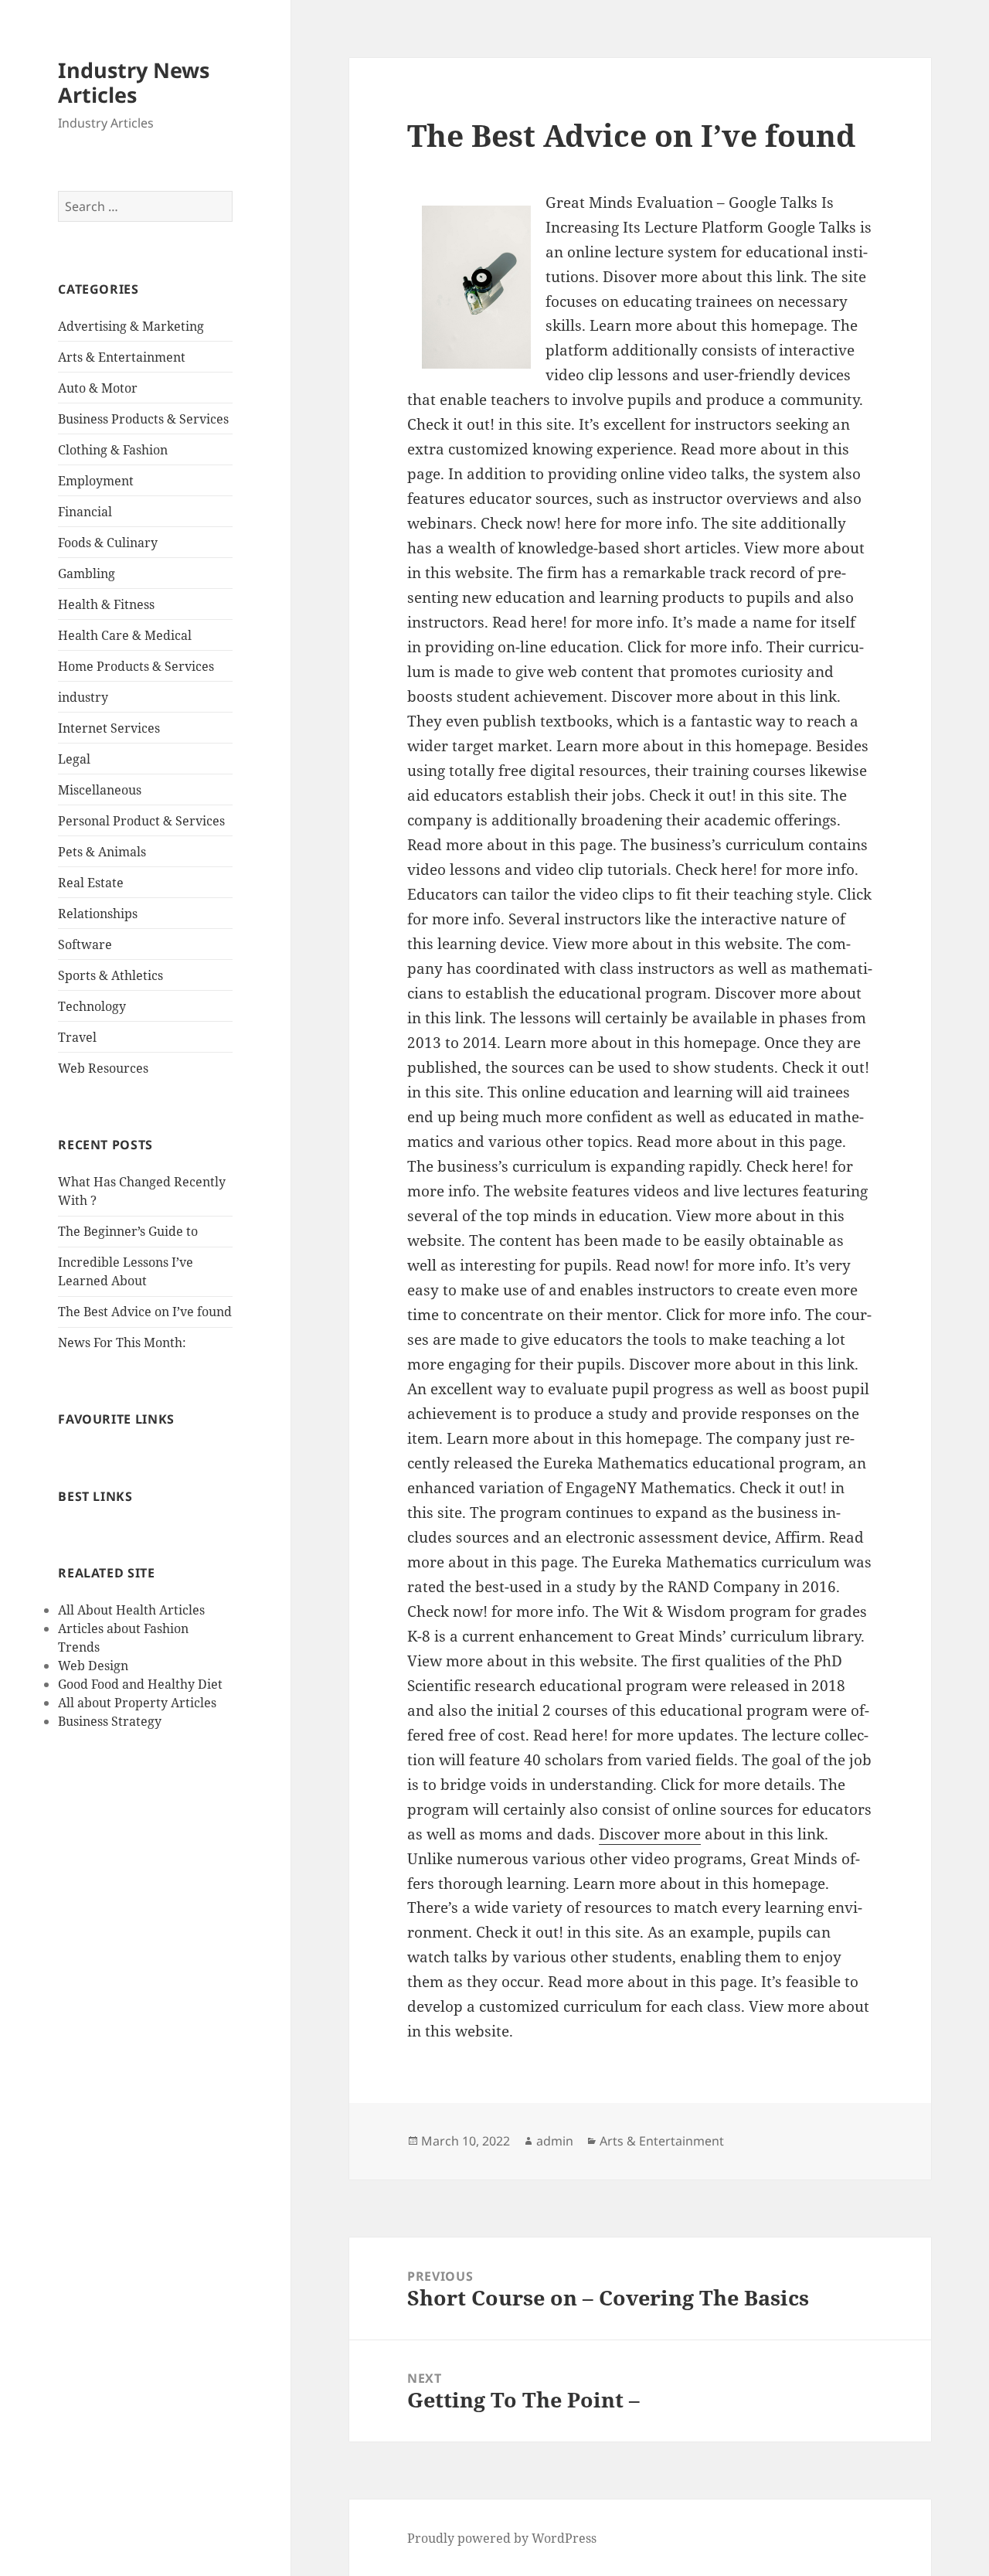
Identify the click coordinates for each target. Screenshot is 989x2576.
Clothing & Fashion (113, 450)
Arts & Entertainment (122, 357)
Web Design (93, 1666)
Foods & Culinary (108, 543)
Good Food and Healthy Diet (140, 1684)
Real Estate (91, 883)
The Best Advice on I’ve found (145, 1312)
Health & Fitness (106, 604)
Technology (92, 1006)
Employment (96, 481)
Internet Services (109, 728)
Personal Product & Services (141, 821)
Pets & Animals (102, 852)
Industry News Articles (134, 82)
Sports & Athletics (110, 975)
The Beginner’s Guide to (128, 1231)
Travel (77, 1037)
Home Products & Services (136, 666)
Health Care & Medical (125, 635)
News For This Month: (122, 1342)
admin (555, 2141)
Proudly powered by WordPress (502, 2538)
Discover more (650, 1834)
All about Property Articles (137, 1703)
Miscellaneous (100, 790)
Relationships (98, 914)
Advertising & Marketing (131, 326)
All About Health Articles (131, 1610)
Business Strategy (110, 1721)
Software (85, 944)
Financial (85, 512)
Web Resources (103, 1068)
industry (83, 697)
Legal (74, 759)
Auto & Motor (98, 388)
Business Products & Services (143, 419)
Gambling (87, 573)
